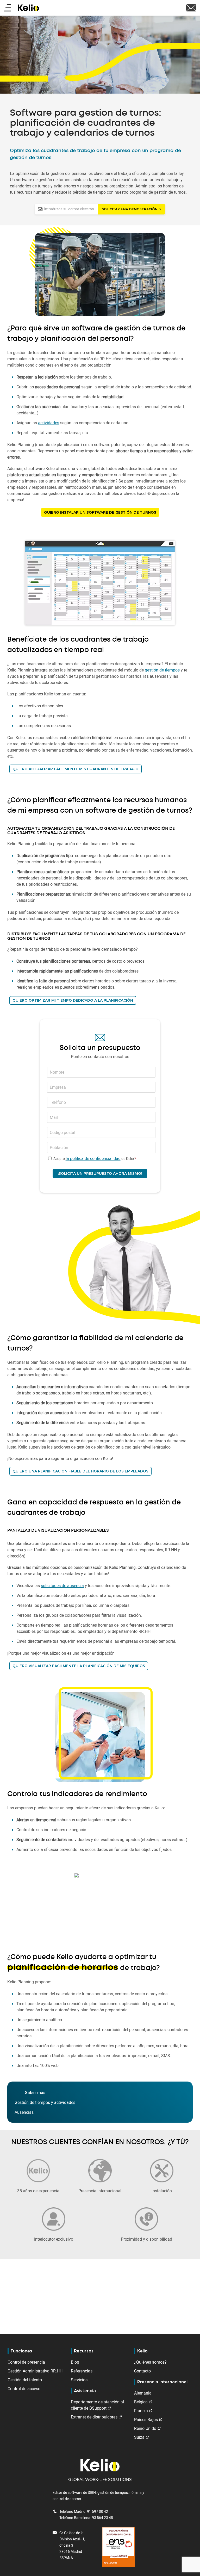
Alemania (143, 2393)
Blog (75, 2362)
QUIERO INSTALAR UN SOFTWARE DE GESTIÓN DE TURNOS (100, 512)
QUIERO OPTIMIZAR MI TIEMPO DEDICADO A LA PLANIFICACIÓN (73, 1000)
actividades (49, 423)
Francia (141, 2411)
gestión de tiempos (162, 670)
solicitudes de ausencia (62, 1586)
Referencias (82, 2371)
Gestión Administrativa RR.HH (35, 2371)
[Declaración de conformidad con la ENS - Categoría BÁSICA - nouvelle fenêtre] (118, 2546)
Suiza (139, 2437)
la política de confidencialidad (93, 1158)
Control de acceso (24, 2389)
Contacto (142, 2371)
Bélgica (141, 2402)
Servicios (79, 2380)
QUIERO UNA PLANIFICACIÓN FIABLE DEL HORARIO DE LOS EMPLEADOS (80, 1471)
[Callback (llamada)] (191, 7)
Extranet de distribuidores (94, 2417)
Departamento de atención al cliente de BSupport (97, 2405)
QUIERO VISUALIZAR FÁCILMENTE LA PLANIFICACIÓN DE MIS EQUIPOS (79, 1666)
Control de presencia (26, 2362)
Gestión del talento (25, 2380)
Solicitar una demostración (130, 209)
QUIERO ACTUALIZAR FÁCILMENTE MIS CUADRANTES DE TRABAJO (76, 769)
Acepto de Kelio (94, 1159)
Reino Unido (145, 2428)
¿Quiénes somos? (150, 2362)
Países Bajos (146, 2420)
